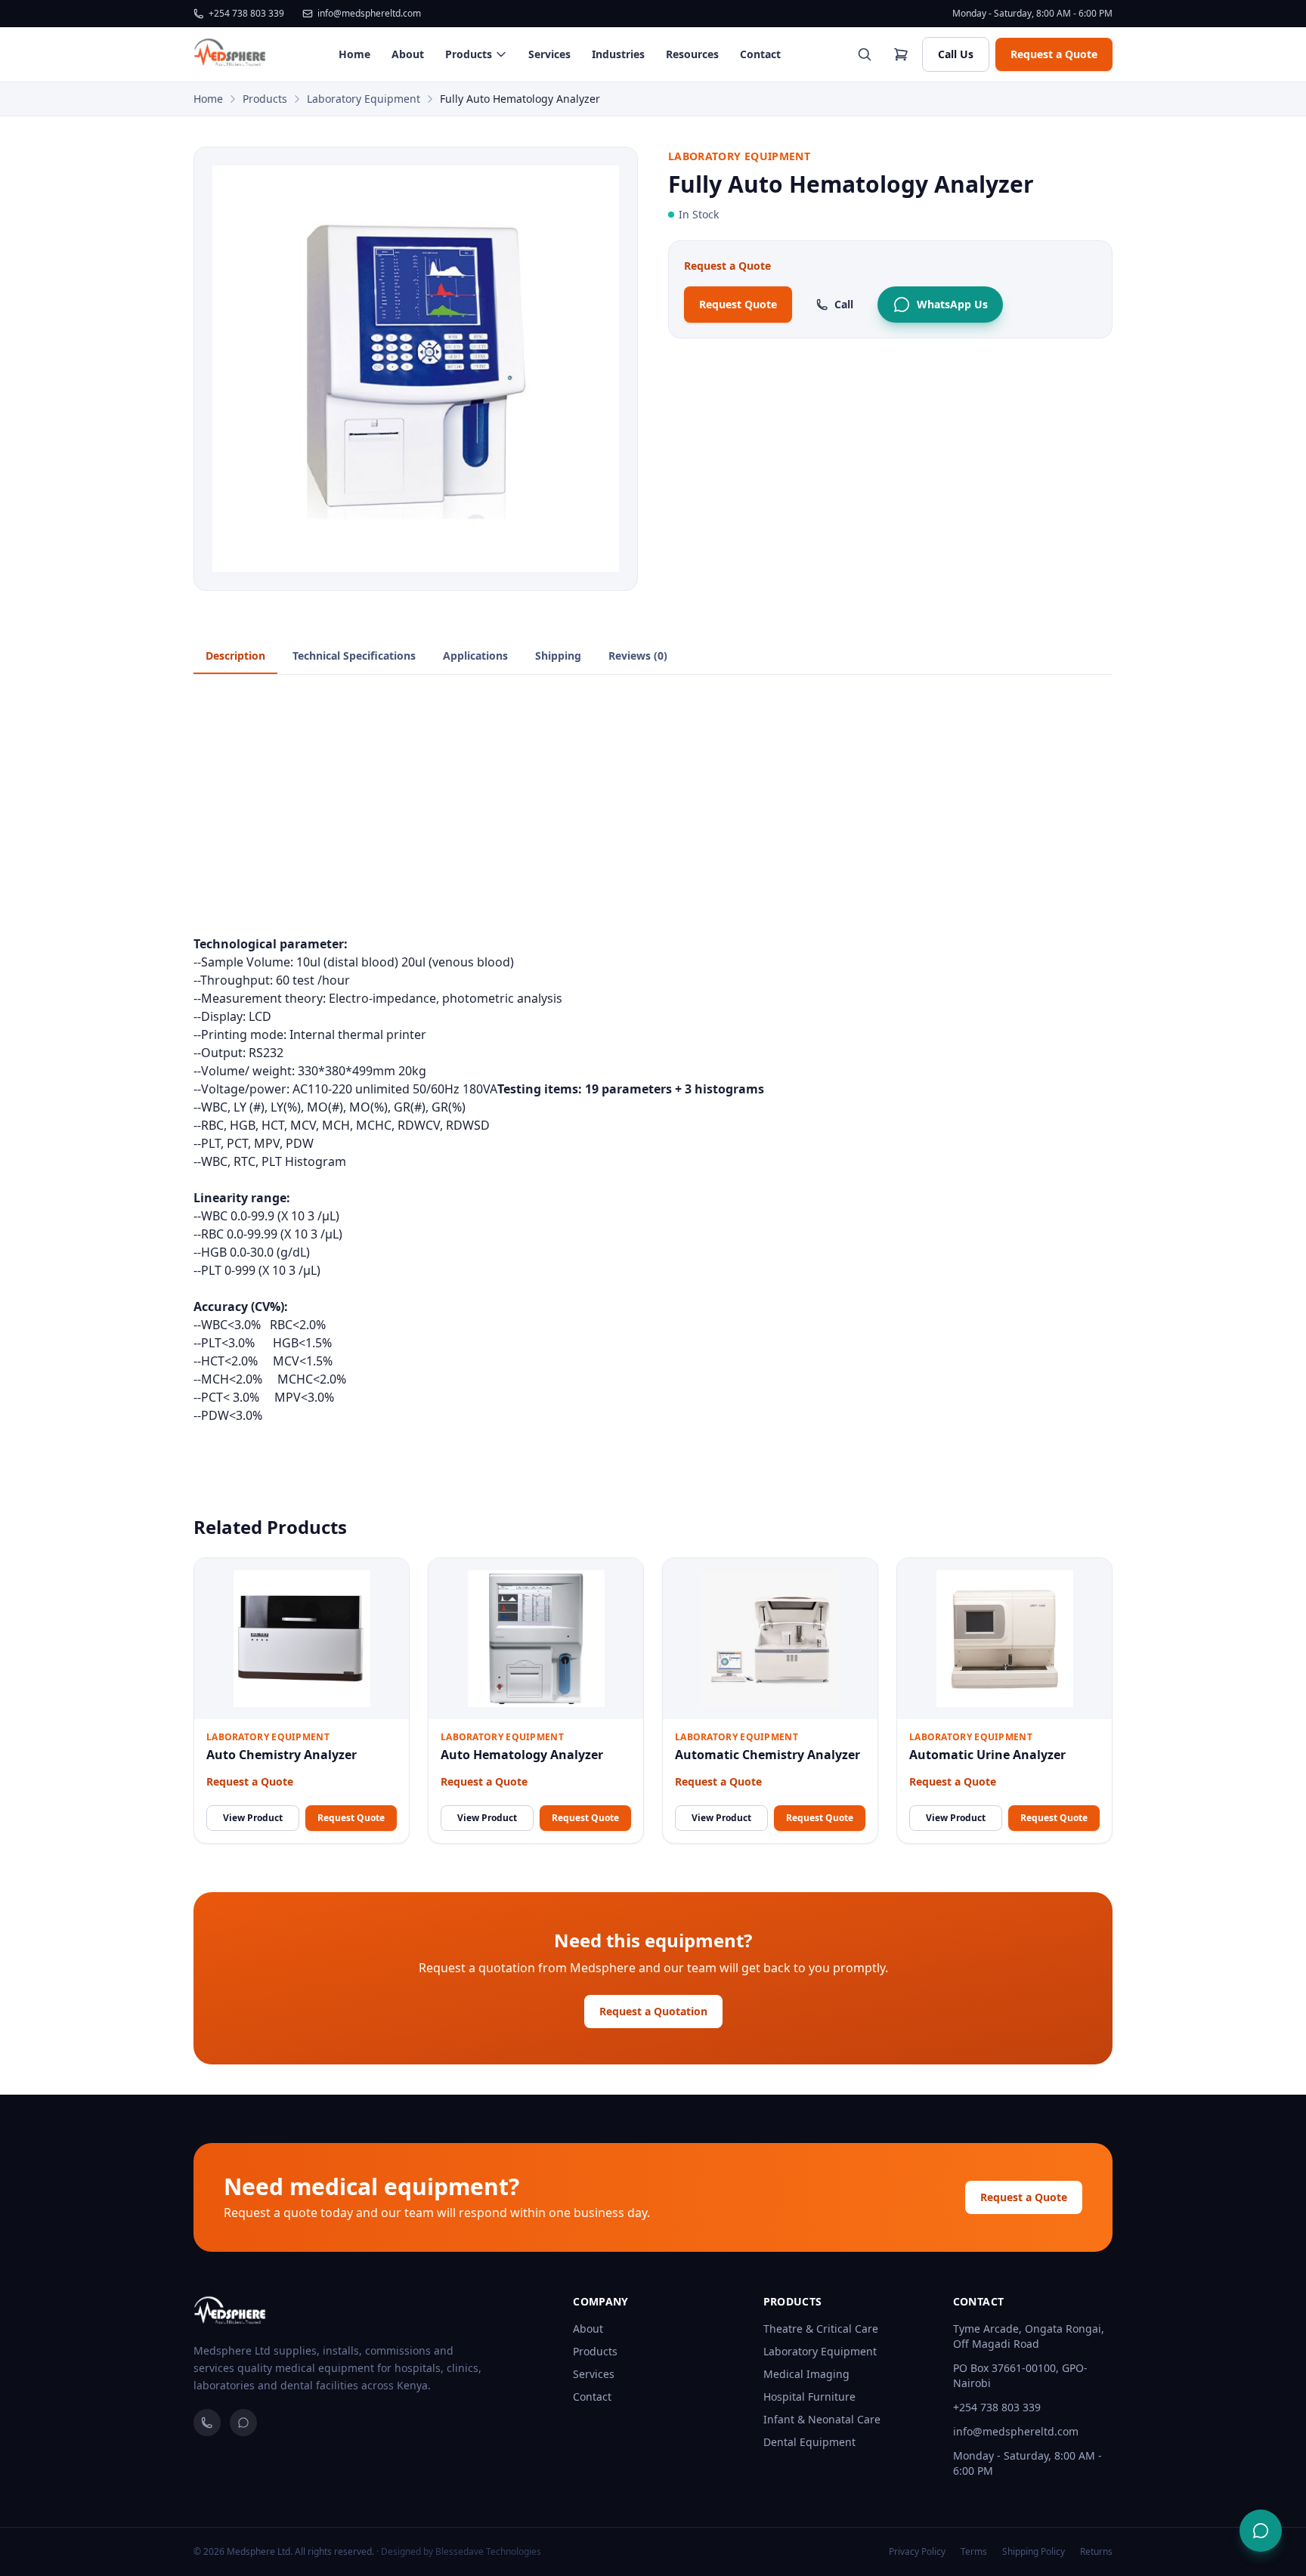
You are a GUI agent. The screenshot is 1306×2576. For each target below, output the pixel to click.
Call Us (956, 54)
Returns (1096, 2552)
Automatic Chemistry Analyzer (768, 1755)
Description (235, 656)
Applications (475, 656)
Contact (760, 54)
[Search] (865, 54)
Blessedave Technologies (488, 2551)
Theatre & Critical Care (821, 2329)
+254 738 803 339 (246, 14)
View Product (253, 1818)
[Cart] (901, 54)
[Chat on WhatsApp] (243, 2423)
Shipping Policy (1034, 2552)
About (408, 54)
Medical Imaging (806, 2374)
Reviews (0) (638, 656)
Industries (618, 54)
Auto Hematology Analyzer (522, 1755)
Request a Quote (1054, 54)
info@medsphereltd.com (369, 14)
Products (469, 54)
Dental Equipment (809, 2442)
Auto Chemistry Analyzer (282, 1755)
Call (844, 304)
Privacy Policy (917, 2552)
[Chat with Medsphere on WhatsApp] (1261, 2531)
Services (549, 54)
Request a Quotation (653, 2011)
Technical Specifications (354, 656)
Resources (692, 54)
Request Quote (738, 304)
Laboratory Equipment (364, 99)
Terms (974, 2552)
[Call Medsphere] (207, 2423)
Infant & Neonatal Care (822, 2419)
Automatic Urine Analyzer (987, 1755)
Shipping (558, 656)
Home (354, 54)
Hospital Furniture (809, 2397)
